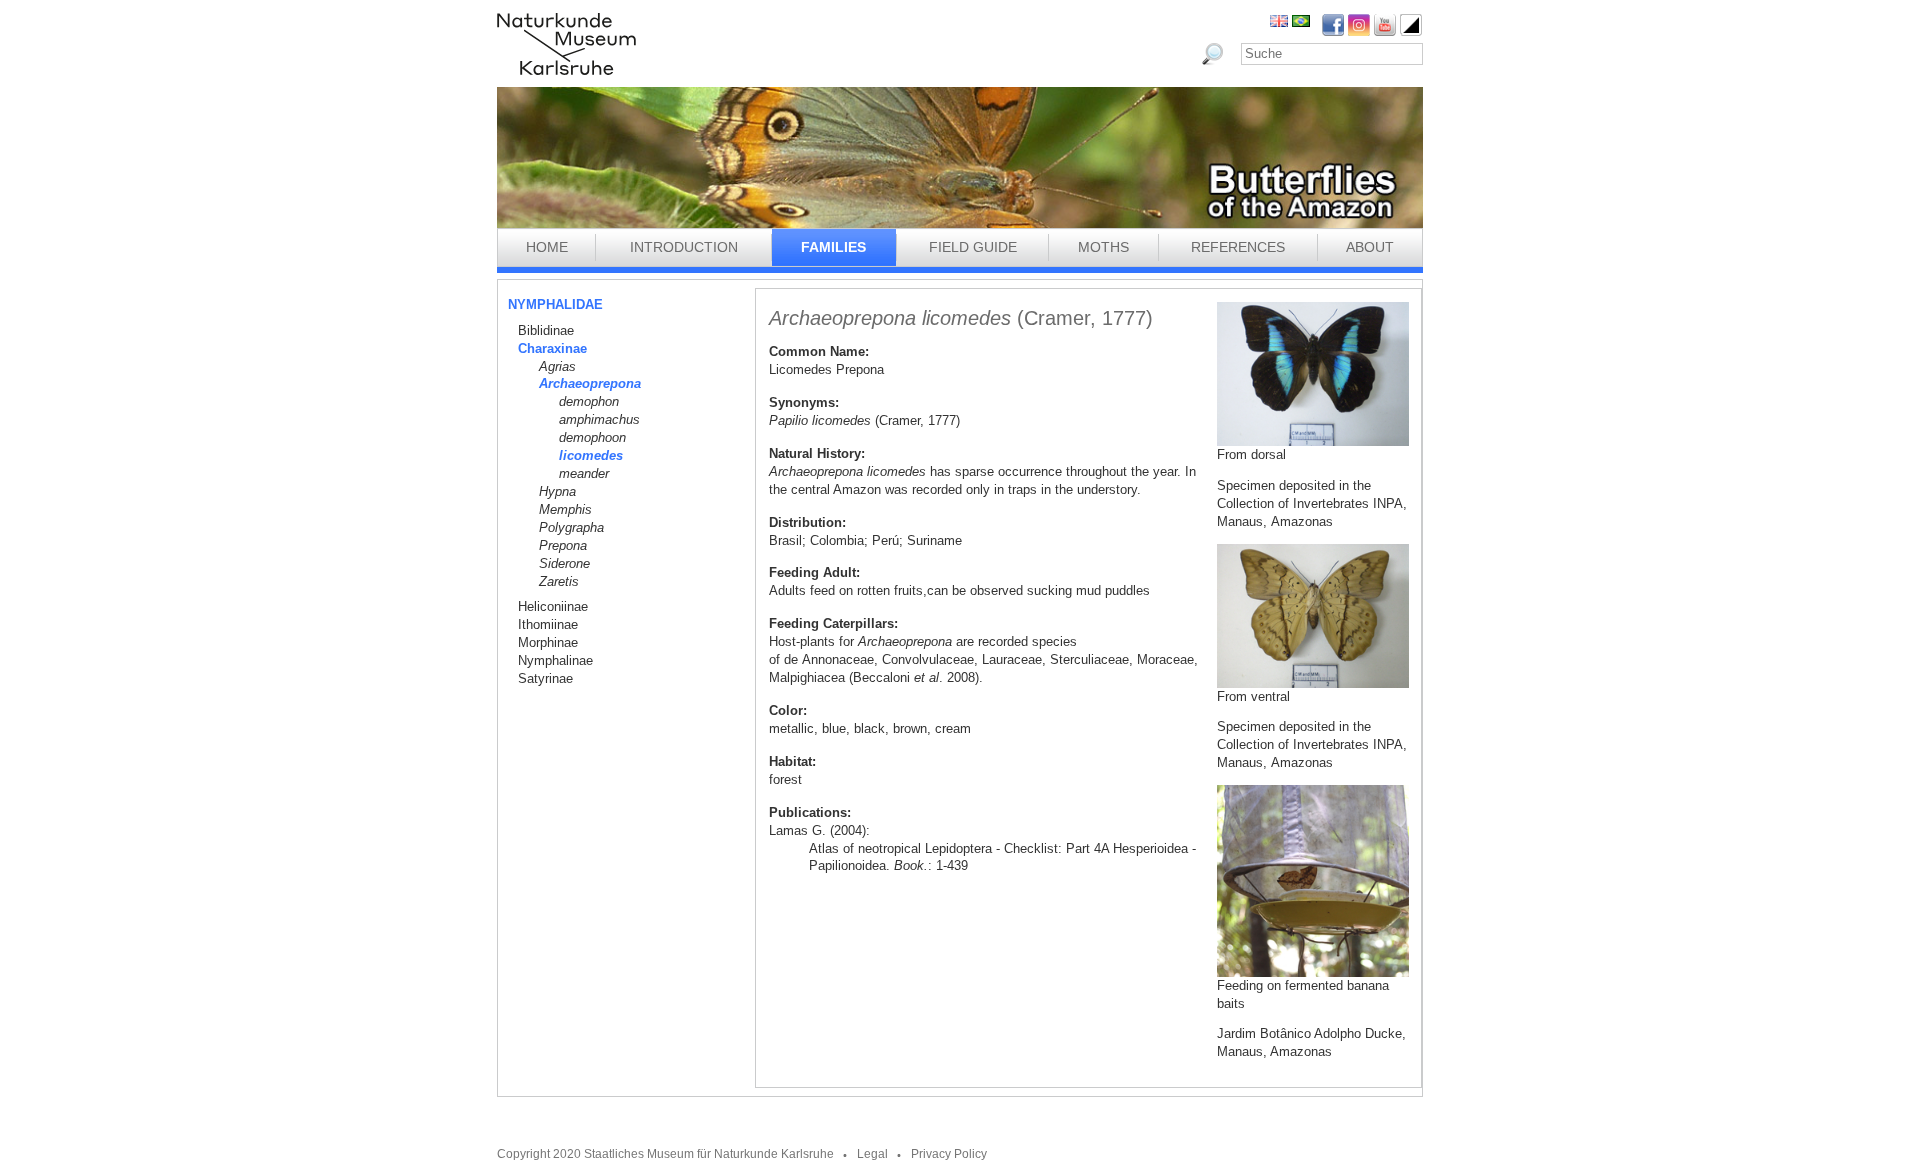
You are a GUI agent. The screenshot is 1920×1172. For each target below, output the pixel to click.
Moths (1103, 247)
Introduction (684, 247)
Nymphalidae (555, 304)
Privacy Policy (949, 1154)
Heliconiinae (553, 606)
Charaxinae (552, 348)
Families (833, 247)
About (1370, 247)
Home (547, 247)
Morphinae (548, 642)
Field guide (973, 247)
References (1238, 247)
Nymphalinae (555, 660)
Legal (872, 1154)
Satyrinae (545, 678)
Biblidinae (546, 330)
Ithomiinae (548, 624)
